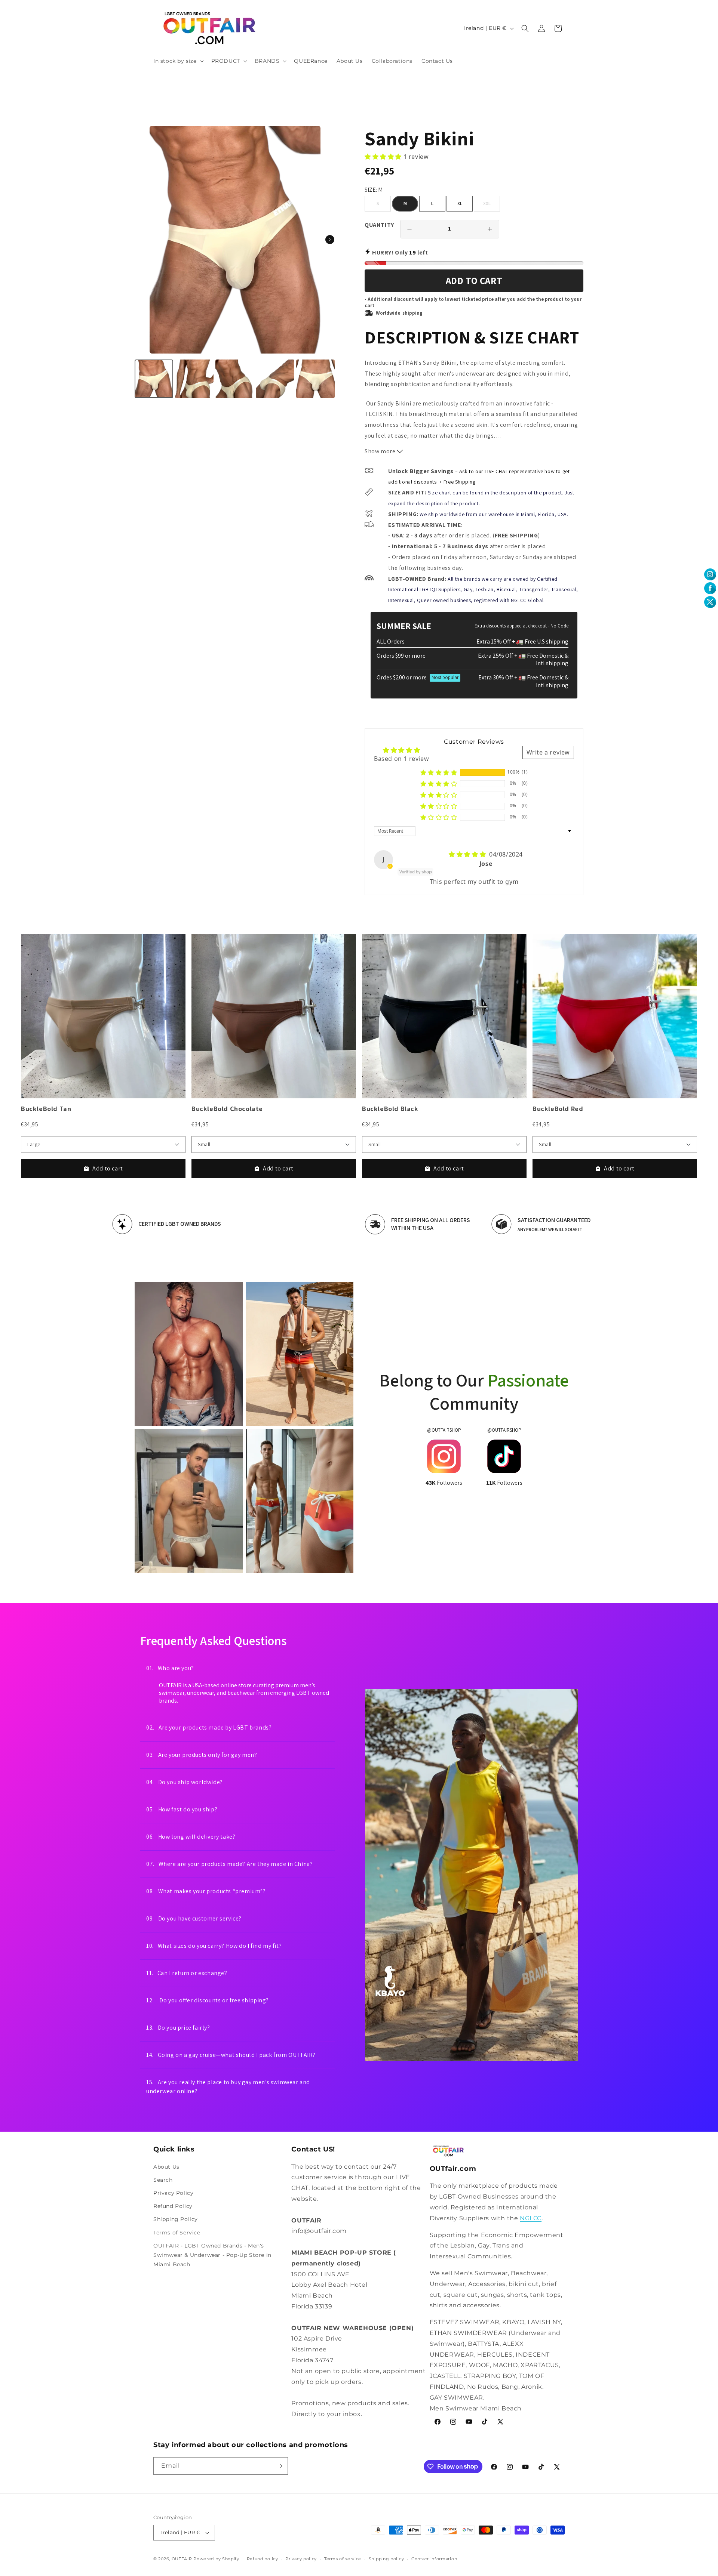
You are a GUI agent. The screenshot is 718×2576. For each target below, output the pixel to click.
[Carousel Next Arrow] (330, 240)
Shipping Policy (176, 2219)
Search (163, 2180)
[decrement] (409, 229)
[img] (468, 854)
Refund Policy (173, 2206)
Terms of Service (177, 2232)
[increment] (490, 229)
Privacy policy (301, 2559)
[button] (178, 61)
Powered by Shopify (216, 2559)
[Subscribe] (279, 2466)
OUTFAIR (182, 2559)
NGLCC (531, 2218)
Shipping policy (386, 2559)
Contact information (434, 2559)
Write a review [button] (548, 752)
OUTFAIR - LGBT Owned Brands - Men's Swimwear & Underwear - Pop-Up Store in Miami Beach (212, 2255)
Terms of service (343, 2559)
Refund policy (263, 2559)
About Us (166, 2166)
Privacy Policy (173, 2193)
